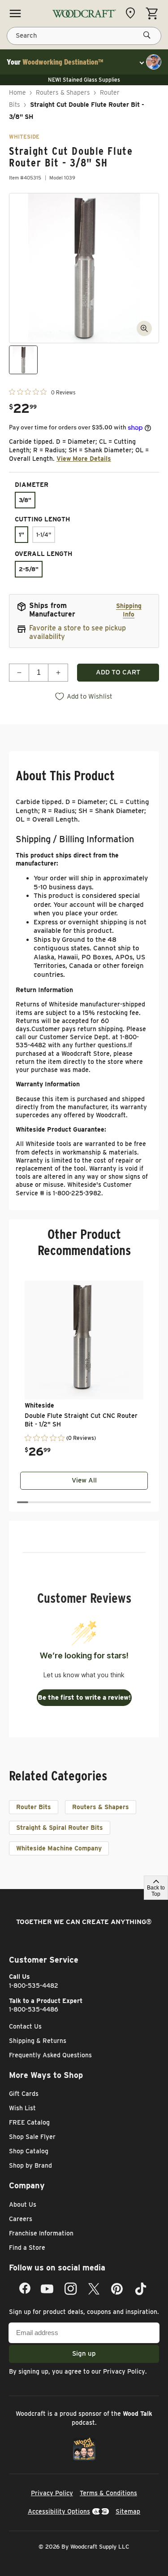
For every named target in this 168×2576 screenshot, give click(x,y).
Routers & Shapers (63, 92)
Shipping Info (129, 610)
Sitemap (128, 2511)
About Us (23, 2204)
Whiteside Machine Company (59, 1848)
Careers (21, 2219)
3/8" (25, 500)
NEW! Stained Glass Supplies (84, 80)
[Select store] (133, 13)
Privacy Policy (124, 2371)
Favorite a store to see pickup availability (78, 632)
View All (84, 1480)
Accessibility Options (59, 2511)
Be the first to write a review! (84, 1697)
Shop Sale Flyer (32, 2137)
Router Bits (34, 1807)
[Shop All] (15, 13)
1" (22, 535)
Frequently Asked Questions (50, 2055)
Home (17, 92)
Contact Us (25, 2026)
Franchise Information (41, 2233)
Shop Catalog (29, 2151)
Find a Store (27, 2248)
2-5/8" (29, 569)
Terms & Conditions (108, 2493)
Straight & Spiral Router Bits (60, 1828)
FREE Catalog (29, 2122)
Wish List (22, 2108)
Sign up (84, 2353)
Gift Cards (24, 2094)
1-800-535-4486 (34, 2009)
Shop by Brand (30, 2165)
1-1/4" (44, 535)
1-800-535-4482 (34, 1986)
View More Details (84, 459)
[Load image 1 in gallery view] (23, 360)
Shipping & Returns (38, 2041)
